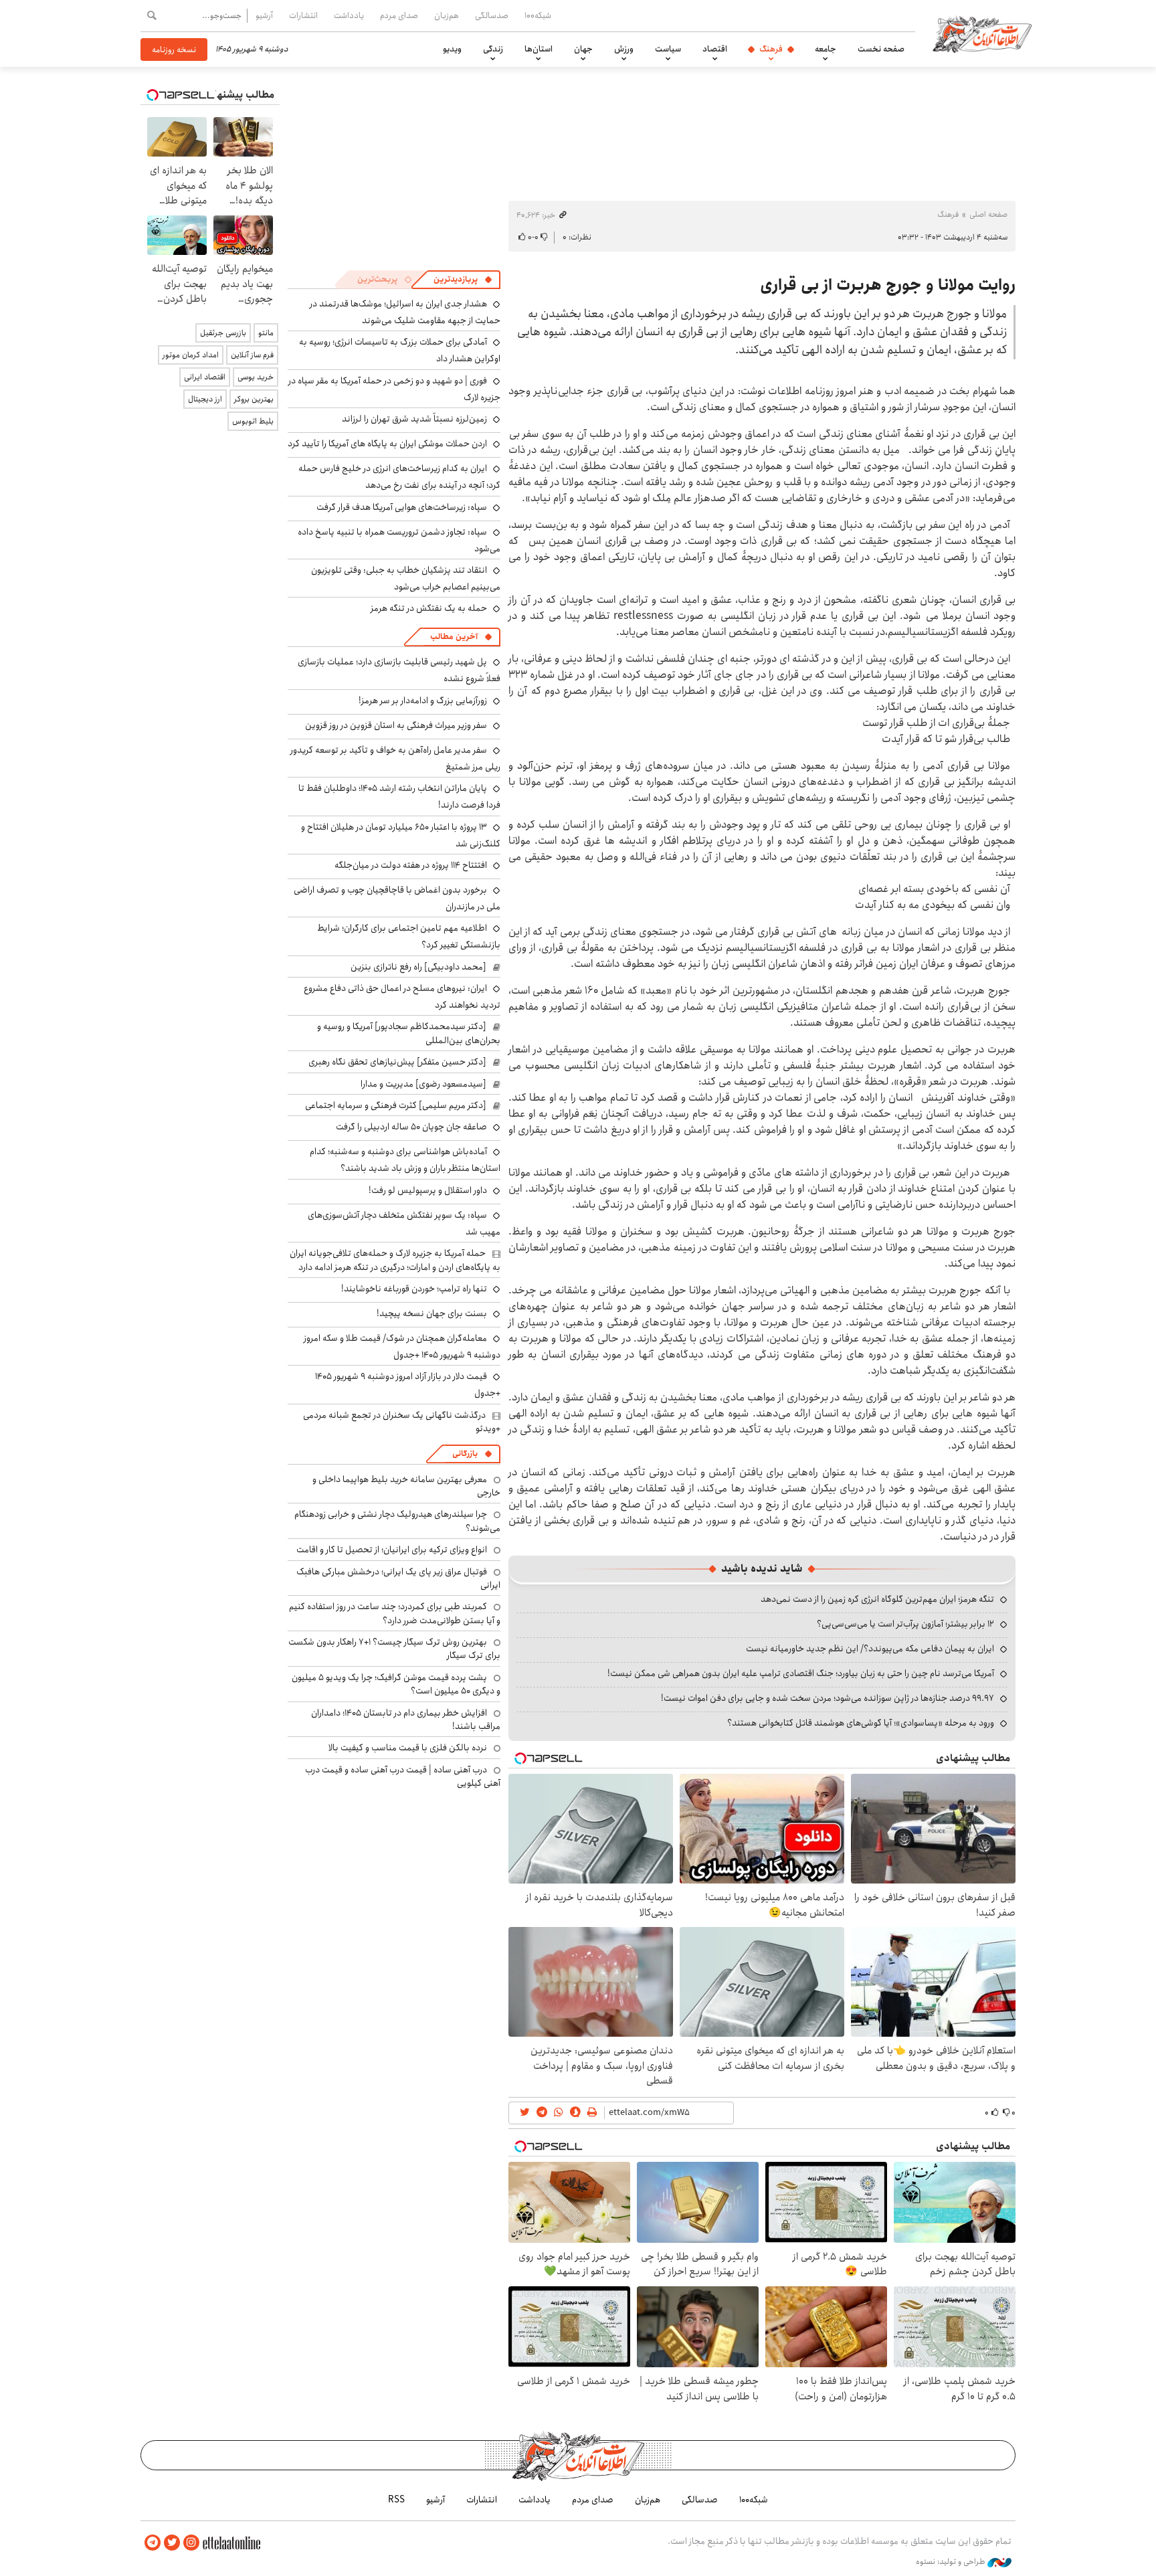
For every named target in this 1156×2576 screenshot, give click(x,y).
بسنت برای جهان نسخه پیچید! (432, 1313)
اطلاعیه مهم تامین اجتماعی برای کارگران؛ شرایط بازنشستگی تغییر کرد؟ (409, 936)
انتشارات (303, 15)
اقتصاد (715, 49)
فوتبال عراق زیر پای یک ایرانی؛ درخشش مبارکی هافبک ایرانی (398, 1578)
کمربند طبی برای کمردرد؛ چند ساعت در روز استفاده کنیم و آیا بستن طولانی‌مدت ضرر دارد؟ (395, 1613)
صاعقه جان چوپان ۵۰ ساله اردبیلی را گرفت (411, 1127)
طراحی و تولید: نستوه (952, 2562)
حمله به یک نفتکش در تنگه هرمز (429, 608)
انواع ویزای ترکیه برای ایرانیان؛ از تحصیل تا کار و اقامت (392, 1550)
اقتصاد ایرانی (205, 377)
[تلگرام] (153, 2543)
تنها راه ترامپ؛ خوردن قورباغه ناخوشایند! (414, 1289)
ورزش (624, 49)
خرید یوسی (256, 377)
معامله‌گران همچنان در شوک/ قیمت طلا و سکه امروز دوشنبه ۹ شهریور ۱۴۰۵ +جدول (402, 1347)
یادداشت (349, 15)
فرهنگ (771, 49)
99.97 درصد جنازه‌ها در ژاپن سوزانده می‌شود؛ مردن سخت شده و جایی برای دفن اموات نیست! (828, 1698)
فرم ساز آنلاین (252, 355)
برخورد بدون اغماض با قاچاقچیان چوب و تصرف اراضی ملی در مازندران (397, 898)
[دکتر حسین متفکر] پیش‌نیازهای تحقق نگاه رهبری (397, 1062)
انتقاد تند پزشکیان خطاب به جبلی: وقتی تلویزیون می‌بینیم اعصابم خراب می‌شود (406, 578)
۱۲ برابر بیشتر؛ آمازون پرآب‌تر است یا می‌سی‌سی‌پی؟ (905, 1624)
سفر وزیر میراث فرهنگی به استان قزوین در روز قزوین (396, 725)
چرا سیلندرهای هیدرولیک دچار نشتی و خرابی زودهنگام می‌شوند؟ (397, 1521)
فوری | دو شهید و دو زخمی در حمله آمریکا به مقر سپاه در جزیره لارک (394, 389)
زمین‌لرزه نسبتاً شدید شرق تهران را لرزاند (414, 419)
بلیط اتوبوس (253, 421)
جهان (583, 49)
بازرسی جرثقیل (223, 333)
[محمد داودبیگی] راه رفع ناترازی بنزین (418, 967)
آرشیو (264, 15)
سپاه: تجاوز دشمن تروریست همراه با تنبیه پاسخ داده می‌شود (399, 540)
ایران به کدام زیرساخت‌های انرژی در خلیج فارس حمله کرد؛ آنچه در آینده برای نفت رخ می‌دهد (399, 477)
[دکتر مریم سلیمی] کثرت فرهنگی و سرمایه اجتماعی (396, 1105)
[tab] (463, 280)
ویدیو (452, 49)
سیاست (668, 49)
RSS (396, 2500)
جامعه (826, 49)
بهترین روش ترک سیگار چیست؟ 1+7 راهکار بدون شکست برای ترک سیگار (394, 1649)
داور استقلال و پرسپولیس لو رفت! (428, 1190)
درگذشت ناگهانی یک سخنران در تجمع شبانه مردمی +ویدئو (402, 1422)
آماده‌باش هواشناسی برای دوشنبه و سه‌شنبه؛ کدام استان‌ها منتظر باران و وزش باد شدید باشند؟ (405, 1160)
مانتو (266, 333)
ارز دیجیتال (205, 399)
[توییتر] (172, 2543)
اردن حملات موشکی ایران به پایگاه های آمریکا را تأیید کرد (387, 444)
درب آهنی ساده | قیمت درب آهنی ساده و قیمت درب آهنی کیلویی (403, 1776)
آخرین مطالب (454, 637)
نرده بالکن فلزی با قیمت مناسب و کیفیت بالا (408, 1748)
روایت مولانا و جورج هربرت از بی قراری (888, 285)
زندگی (493, 49)
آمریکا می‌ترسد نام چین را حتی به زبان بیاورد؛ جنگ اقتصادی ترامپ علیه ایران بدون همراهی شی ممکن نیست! (801, 1673)
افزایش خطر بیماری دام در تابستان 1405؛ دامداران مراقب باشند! (406, 1720)
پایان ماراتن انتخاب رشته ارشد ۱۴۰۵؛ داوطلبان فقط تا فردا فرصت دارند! (399, 797)
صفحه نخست (881, 49)
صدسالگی (492, 15)
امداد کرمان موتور (191, 355)
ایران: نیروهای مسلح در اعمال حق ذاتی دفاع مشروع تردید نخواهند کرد (402, 997)
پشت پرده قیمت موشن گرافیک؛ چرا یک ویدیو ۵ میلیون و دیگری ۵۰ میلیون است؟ (396, 1684)
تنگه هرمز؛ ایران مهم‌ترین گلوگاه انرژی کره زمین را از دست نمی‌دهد (877, 1599)
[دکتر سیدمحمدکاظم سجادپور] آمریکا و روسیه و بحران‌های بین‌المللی (409, 1033)
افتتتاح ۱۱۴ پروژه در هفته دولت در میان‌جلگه (411, 865)
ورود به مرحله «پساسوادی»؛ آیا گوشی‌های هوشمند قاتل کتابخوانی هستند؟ (861, 1723)
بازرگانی (465, 1454)
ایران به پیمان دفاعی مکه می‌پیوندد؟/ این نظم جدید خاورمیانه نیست (870, 1649)
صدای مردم (399, 15)
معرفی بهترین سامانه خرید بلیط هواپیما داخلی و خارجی (406, 1486)
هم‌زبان (447, 15)
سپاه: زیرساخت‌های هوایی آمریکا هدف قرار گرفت (402, 507)
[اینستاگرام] (191, 2543)
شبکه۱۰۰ (538, 15)
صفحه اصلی (988, 214)
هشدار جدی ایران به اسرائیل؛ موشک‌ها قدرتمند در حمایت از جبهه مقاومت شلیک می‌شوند (405, 312)
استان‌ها (539, 49)
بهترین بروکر (254, 399)
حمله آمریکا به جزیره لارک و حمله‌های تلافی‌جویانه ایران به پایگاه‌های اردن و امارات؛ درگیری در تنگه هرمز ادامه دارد (395, 1260)
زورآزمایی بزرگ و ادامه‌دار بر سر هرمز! (423, 701)
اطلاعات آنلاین (982, 33)
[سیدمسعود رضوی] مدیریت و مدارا (423, 1084)
